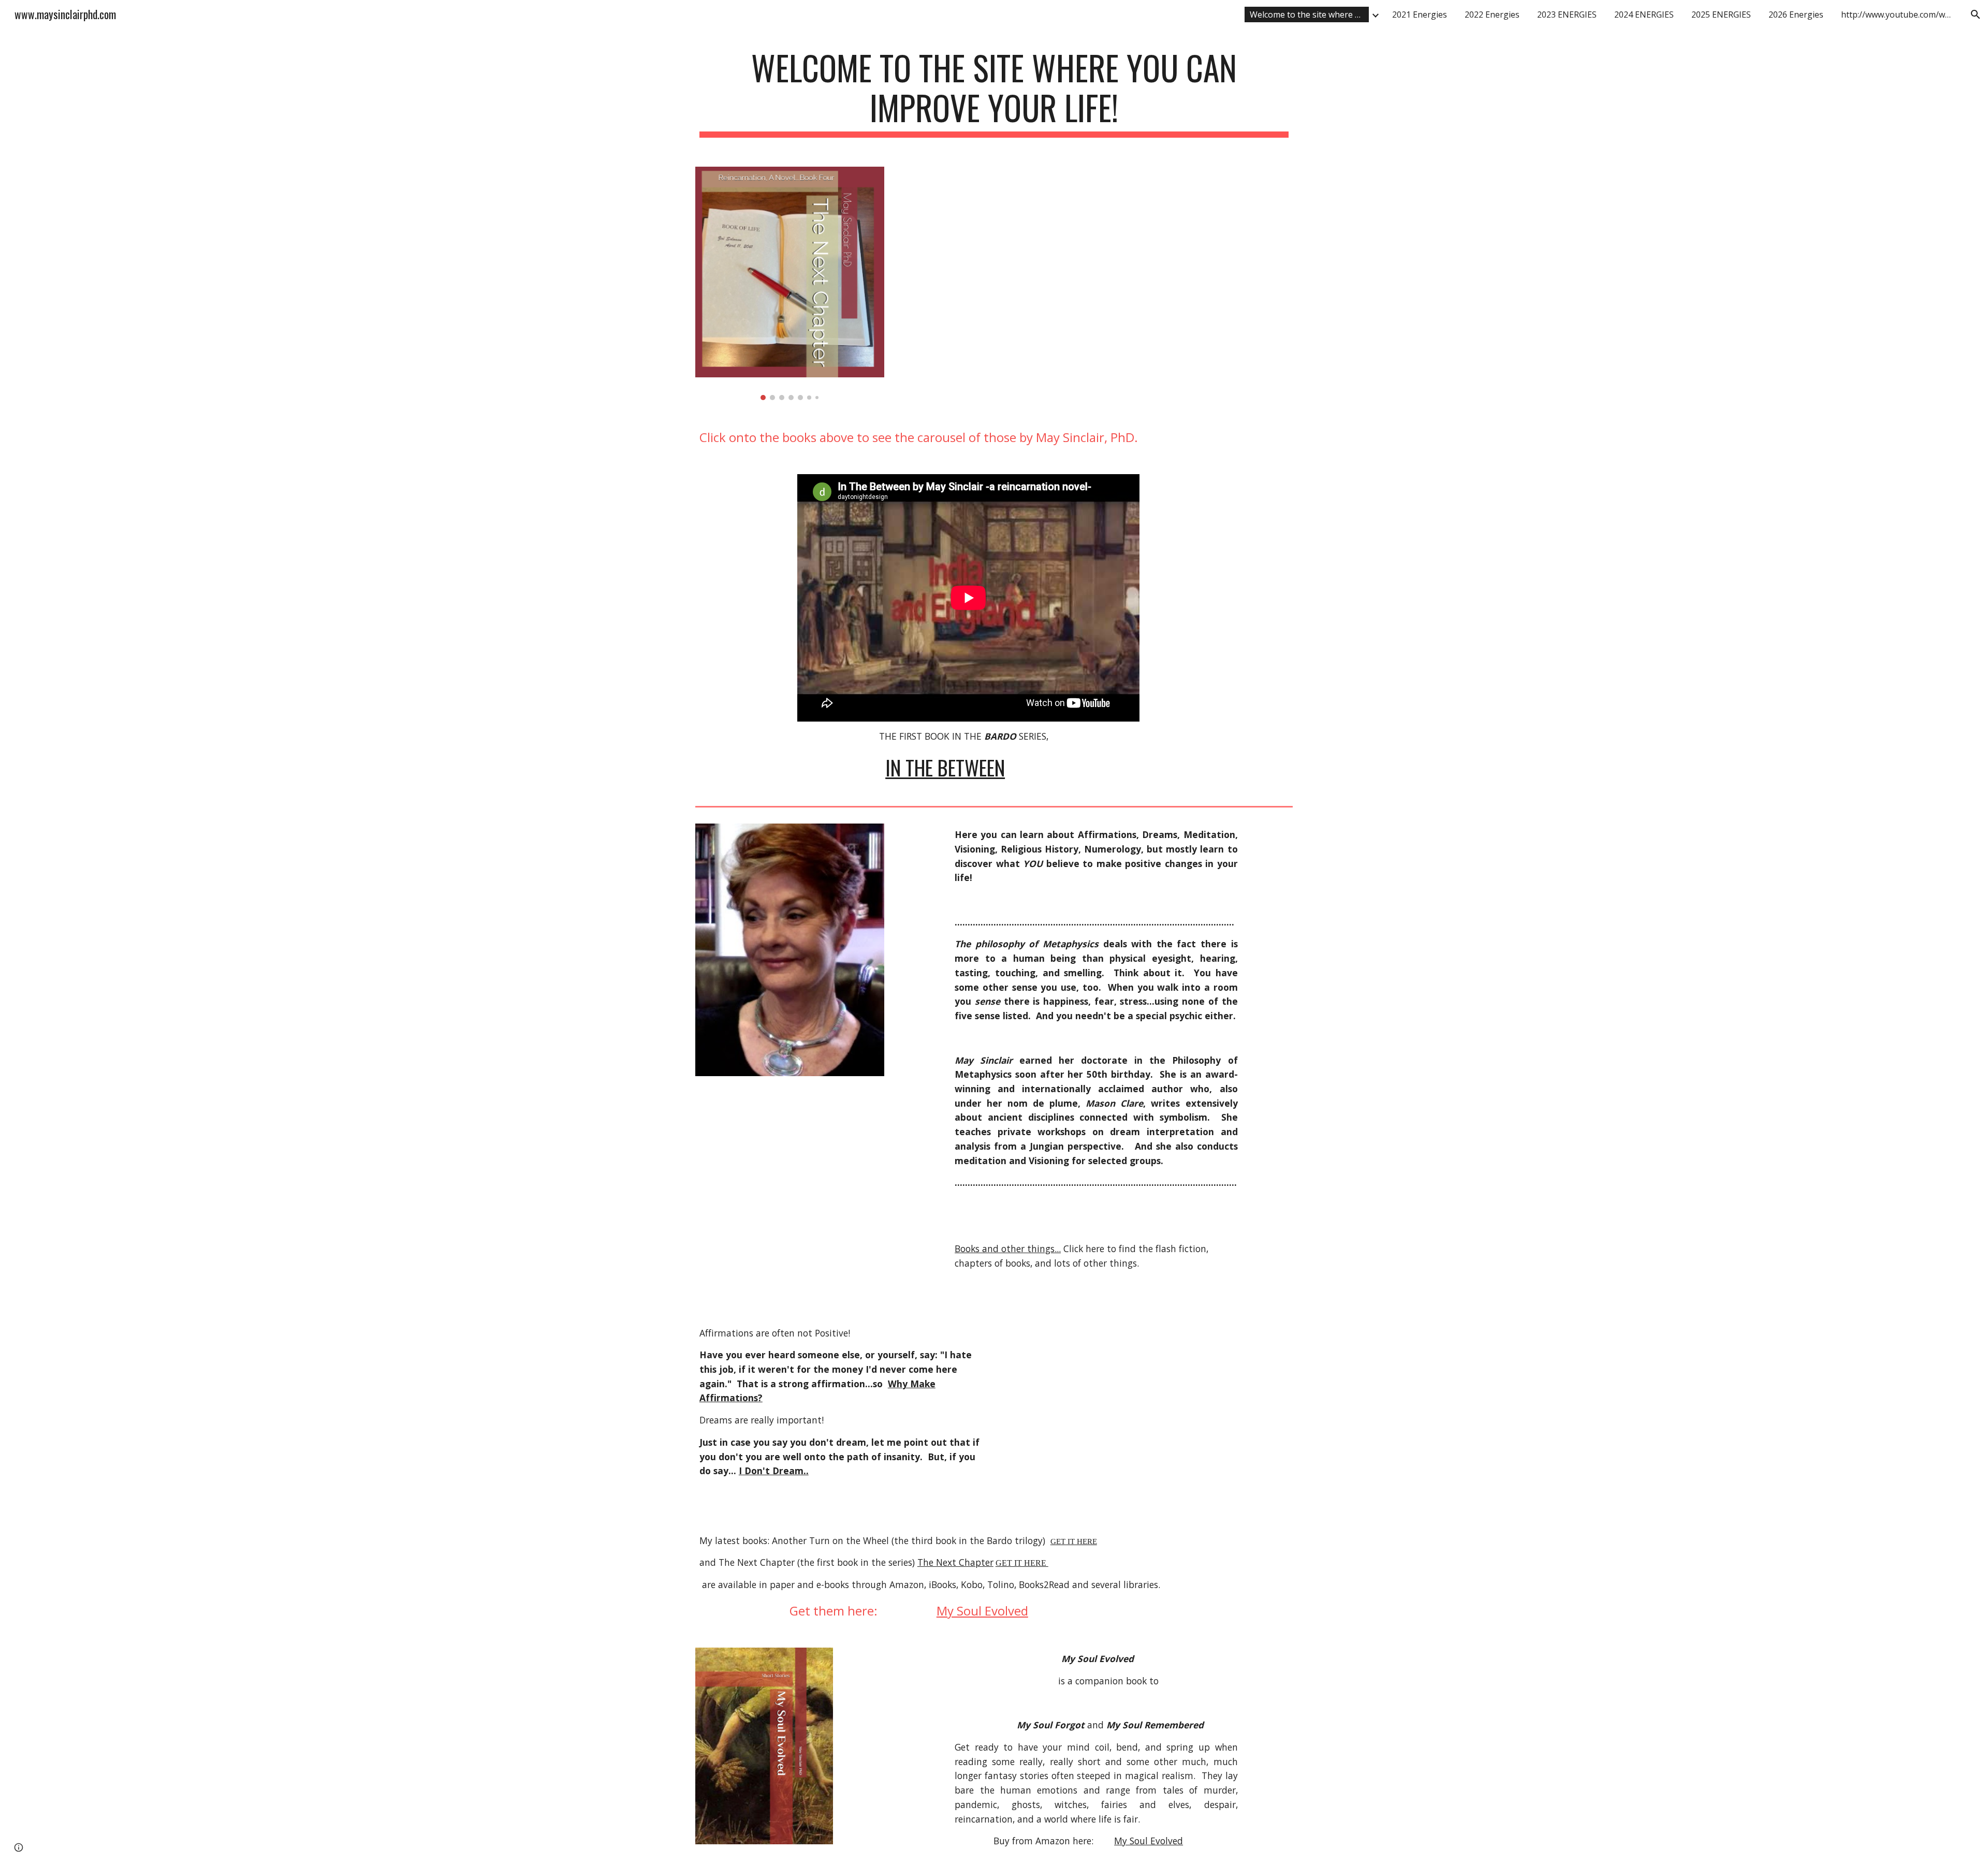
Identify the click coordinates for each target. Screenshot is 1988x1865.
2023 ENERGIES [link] (1567, 14)
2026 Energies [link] (1796, 14)
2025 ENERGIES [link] (1721, 14)
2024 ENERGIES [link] (1644, 14)
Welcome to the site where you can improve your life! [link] (1309, 14)
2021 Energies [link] (1420, 14)
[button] (1976, 14)
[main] (994, 93)
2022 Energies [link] (1492, 14)
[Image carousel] (790, 283)
